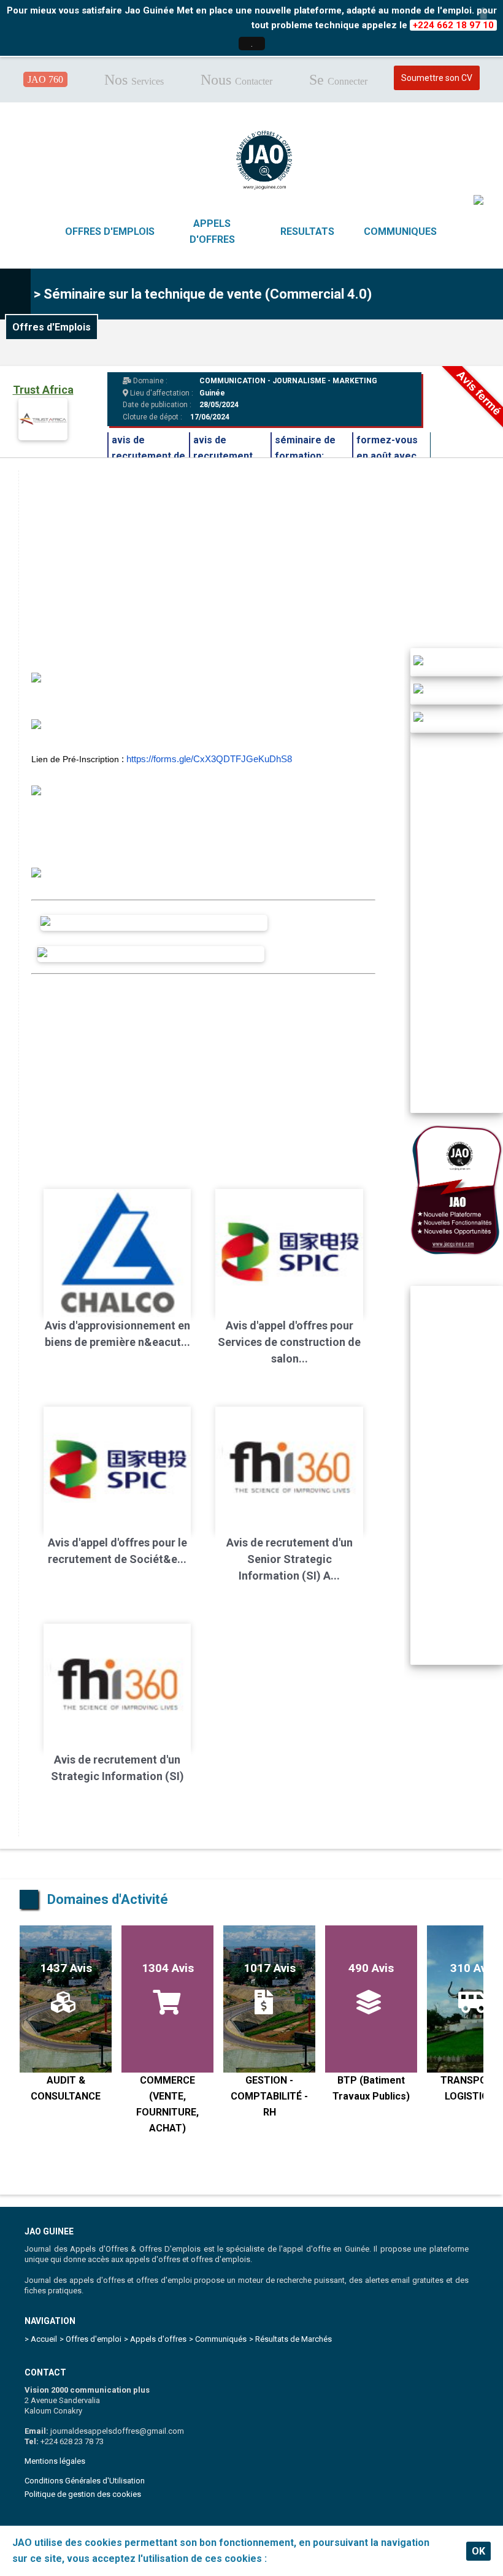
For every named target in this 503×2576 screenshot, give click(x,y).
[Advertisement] (203, 1072)
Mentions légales (55, 2461)
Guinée (212, 393)
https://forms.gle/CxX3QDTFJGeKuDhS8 (209, 759)
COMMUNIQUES (400, 231)
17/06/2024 (210, 417)
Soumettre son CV (437, 78)
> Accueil (41, 2339)
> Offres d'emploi (90, 2339)
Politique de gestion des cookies (83, 2494)
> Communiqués (218, 2339)
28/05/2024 (218, 405)
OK (478, 2551)
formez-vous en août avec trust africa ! (387, 456)
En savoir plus (301, 2559)
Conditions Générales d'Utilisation (85, 2481)
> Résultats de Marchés (290, 2339)
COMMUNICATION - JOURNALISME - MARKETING (288, 381)
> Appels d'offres (155, 2339)
